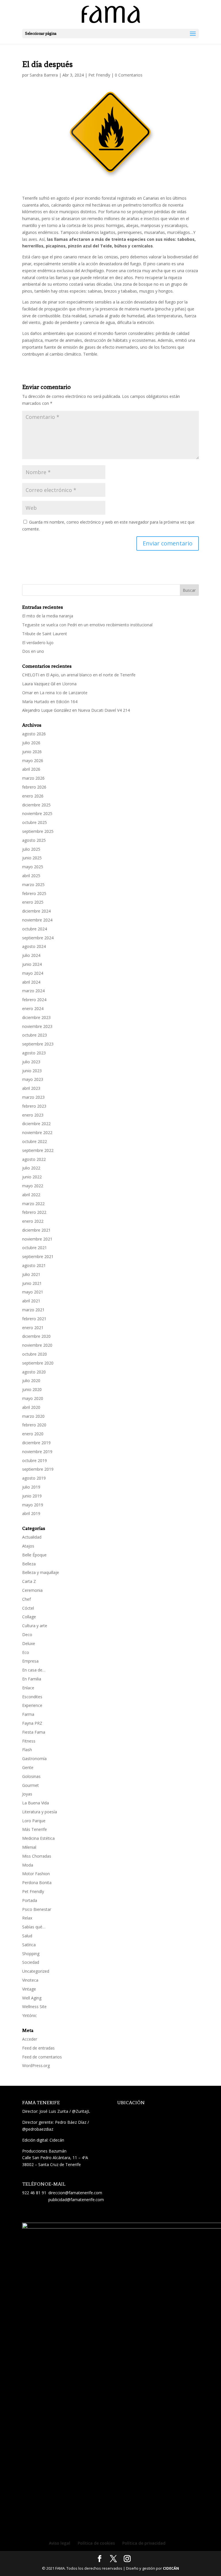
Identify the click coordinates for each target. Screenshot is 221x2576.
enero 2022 (33, 1221)
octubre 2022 (35, 1141)
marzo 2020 (33, 1416)
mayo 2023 (33, 1079)
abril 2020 (31, 1407)
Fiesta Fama (34, 1732)
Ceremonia (32, 1590)
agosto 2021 (34, 1265)
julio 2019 (31, 1487)
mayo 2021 (33, 1292)
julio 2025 (31, 849)
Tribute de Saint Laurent (45, 634)
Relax (27, 1918)
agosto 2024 (34, 946)
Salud (27, 1936)
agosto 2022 (34, 1159)
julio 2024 (31, 955)
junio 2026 (32, 752)
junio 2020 (32, 1389)
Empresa (30, 1661)
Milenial (29, 1847)
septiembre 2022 (38, 1150)
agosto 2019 (34, 1478)
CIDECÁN (171, 2568)
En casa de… (34, 1670)
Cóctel (28, 1608)
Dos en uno (33, 651)
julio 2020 (31, 1380)
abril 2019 (31, 1513)
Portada (30, 1900)
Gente (28, 1767)
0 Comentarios (129, 75)
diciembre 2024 (36, 911)
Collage (29, 1617)
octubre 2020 (35, 1354)
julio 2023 (31, 1062)
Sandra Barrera (44, 75)
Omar (27, 693)
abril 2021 (31, 1301)
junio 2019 (32, 1496)
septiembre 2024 (38, 938)
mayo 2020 (33, 1398)
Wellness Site (34, 2007)
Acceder (30, 2039)
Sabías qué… (34, 1927)
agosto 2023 (34, 1053)
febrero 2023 (34, 1106)
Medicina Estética (38, 1838)
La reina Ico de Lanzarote (64, 693)
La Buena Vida (36, 1803)
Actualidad (32, 1537)
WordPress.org (36, 2065)
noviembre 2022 (37, 1133)
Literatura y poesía (40, 1812)
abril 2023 (31, 1088)
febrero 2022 (34, 1212)
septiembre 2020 (38, 1363)
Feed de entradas (38, 2048)
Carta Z (29, 1581)
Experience (32, 1705)
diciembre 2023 (36, 1017)
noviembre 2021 (37, 1239)
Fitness (29, 1741)
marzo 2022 (33, 1204)
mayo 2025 (33, 867)
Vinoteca (30, 1980)
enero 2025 (33, 902)
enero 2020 (33, 1434)
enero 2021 (33, 1328)
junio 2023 (32, 1071)
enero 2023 (33, 1115)
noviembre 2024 (37, 920)
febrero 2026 (34, 787)
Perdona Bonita (37, 1883)
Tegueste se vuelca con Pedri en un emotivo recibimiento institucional (88, 625)
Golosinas (31, 1776)
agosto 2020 (34, 1372)
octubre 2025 (35, 822)
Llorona (69, 684)
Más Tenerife (35, 1829)
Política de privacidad (144, 2543)
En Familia (32, 1679)
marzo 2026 (33, 778)
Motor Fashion (36, 1874)
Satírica (29, 1945)
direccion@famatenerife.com (75, 2193)
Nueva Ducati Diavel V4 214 (104, 710)
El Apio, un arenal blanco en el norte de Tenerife (91, 675)
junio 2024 (32, 964)
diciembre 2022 (36, 1124)
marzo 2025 (33, 885)
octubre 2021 (35, 1248)
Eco (26, 1652)
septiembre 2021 (38, 1256)
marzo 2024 (33, 991)
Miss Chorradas (37, 1856)
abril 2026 (31, 769)
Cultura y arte (35, 1626)
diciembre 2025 (36, 805)
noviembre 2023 (37, 1026)
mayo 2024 (33, 973)
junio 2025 (32, 858)
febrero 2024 (34, 1000)
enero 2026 (33, 796)
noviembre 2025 (37, 813)
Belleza (29, 1564)
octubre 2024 (35, 929)
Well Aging (32, 1998)
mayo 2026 (33, 761)
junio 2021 (32, 1283)
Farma (28, 1714)
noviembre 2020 (37, 1345)
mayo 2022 (33, 1186)
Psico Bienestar (37, 1909)
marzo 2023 (33, 1097)
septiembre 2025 (38, 831)
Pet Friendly (99, 75)
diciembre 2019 (36, 1443)
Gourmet (31, 1785)
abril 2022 (31, 1195)
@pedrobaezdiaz (38, 2129)
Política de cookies (96, 2543)
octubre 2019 (35, 1460)
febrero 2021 (34, 1319)
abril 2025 (31, 876)
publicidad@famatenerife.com (76, 2200)
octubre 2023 (35, 1035)
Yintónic (29, 2015)
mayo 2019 (33, 1505)
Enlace (28, 1688)
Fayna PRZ (32, 1723)
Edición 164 (67, 702)
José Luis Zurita (54, 2111)
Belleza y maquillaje (41, 1572)
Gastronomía (34, 1759)
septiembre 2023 (38, 1044)
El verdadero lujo (38, 643)
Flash (27, 1750)
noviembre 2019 (37, 1452)
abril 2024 (31, 982)
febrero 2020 (34, 1425)
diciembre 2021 (36, 1230)
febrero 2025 (34, 893)
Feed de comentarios (42, 2057)
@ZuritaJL (81, 2111)
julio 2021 (31, 1274)
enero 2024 (33, 1009)
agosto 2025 (34, 840)
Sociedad (31, 1962)
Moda (28, 1865)
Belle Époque (34, 1555)
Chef (26, 1599)
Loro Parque (34, 1821)
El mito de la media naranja (48, 616)
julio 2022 (31, 1168)
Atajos (28, 1546)
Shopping (31, 1954)
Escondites (32, 1697)
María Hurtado (36, 702)
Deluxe (29, 1643)
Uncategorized (36, 1971)
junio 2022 (32, 1177)
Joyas (27, 1794)
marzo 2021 (33, 1310)
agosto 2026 (34, 734)
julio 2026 (31, 743)
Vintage (29, 1989)
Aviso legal (60, 2543)
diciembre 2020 (36, 1336)
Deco (27, 1635)
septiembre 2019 (38, 1469)
